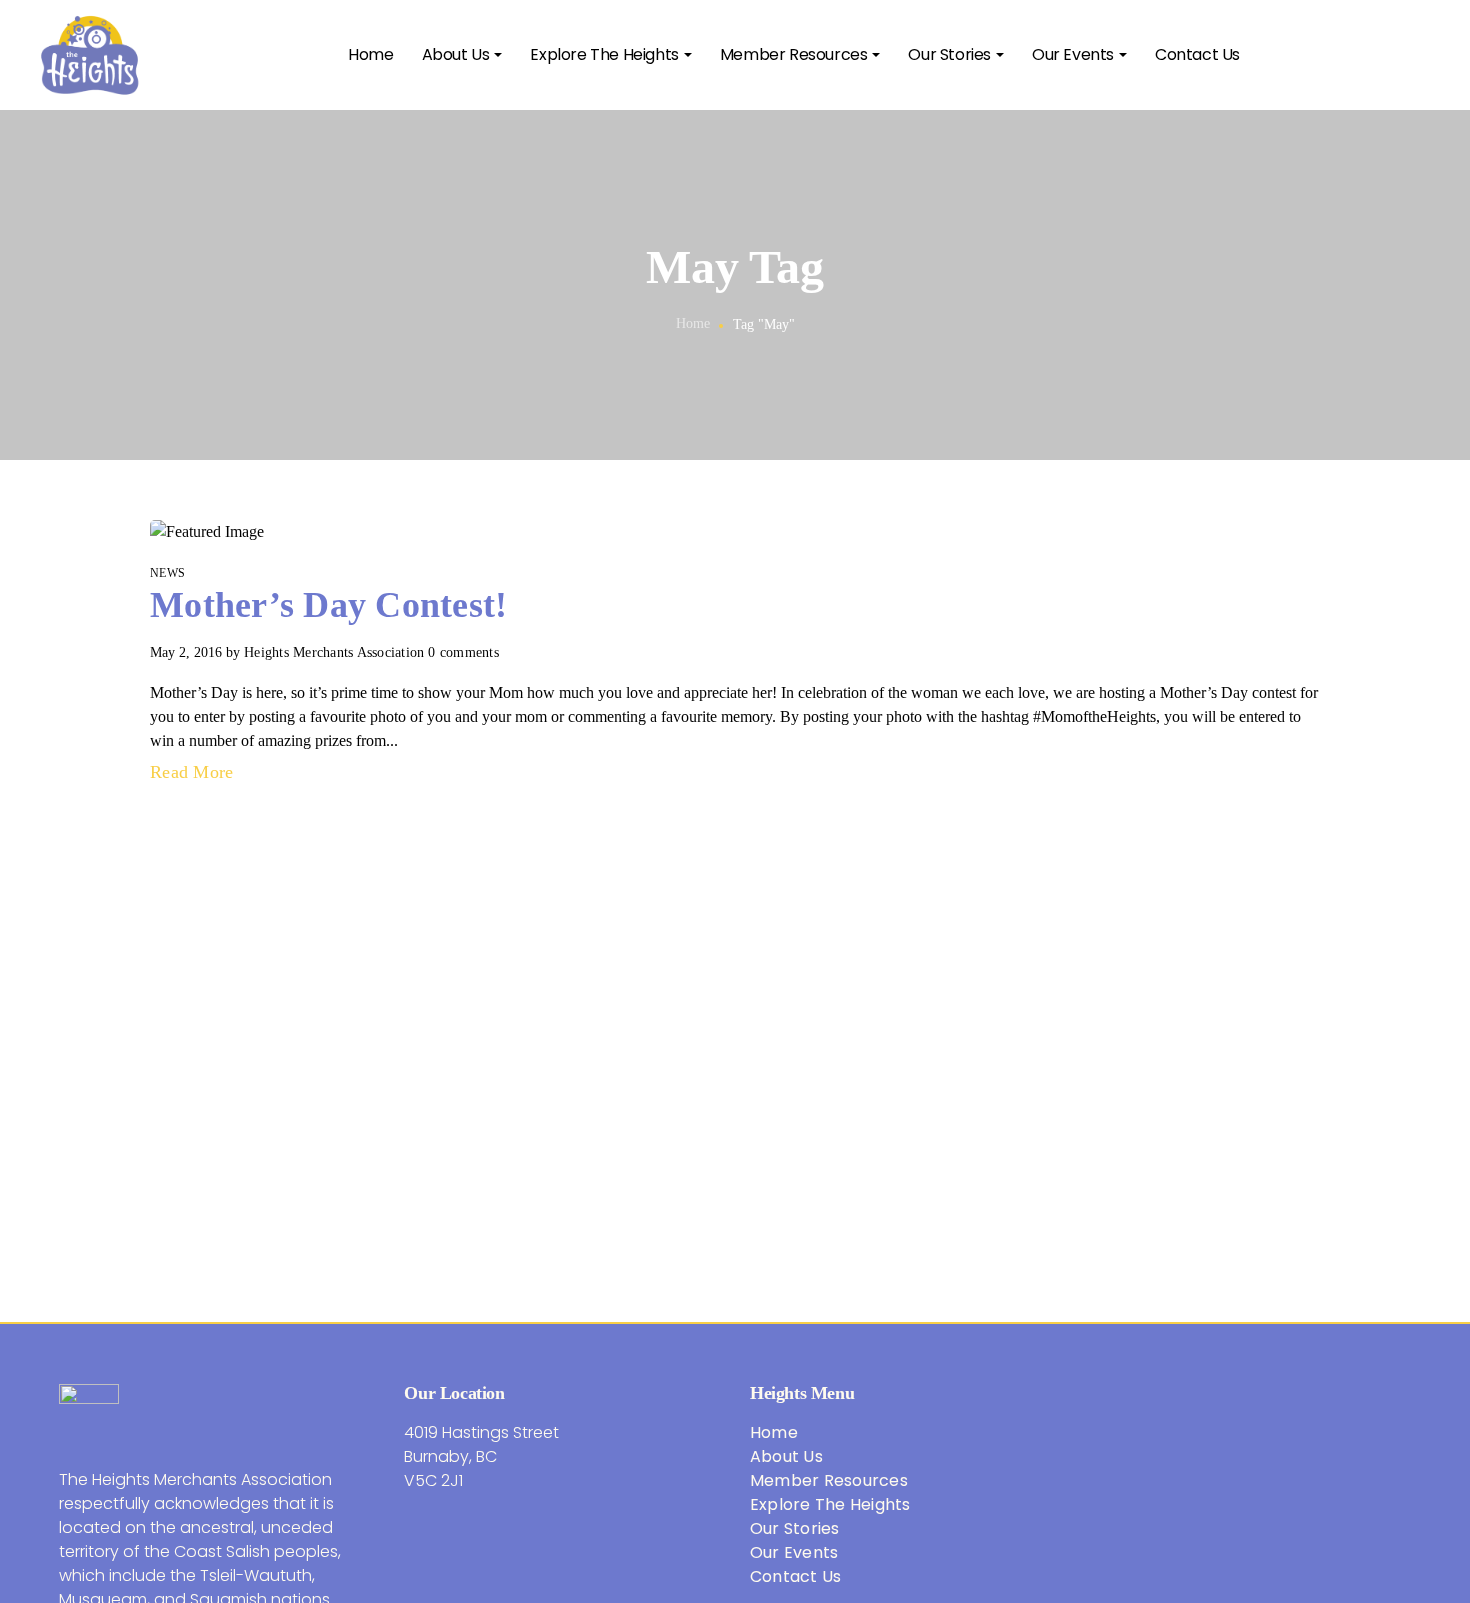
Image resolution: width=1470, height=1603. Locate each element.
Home (693, 323)
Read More (194, 772)
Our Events (794, 1552)
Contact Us (796, 1576)
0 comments (463, 652)
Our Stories (795, 1528)
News (167, 573)
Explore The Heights (830, 1504)
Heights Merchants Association (334, 652)
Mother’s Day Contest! (328, 605)
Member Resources (829, 1480)
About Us (786, 1456)
